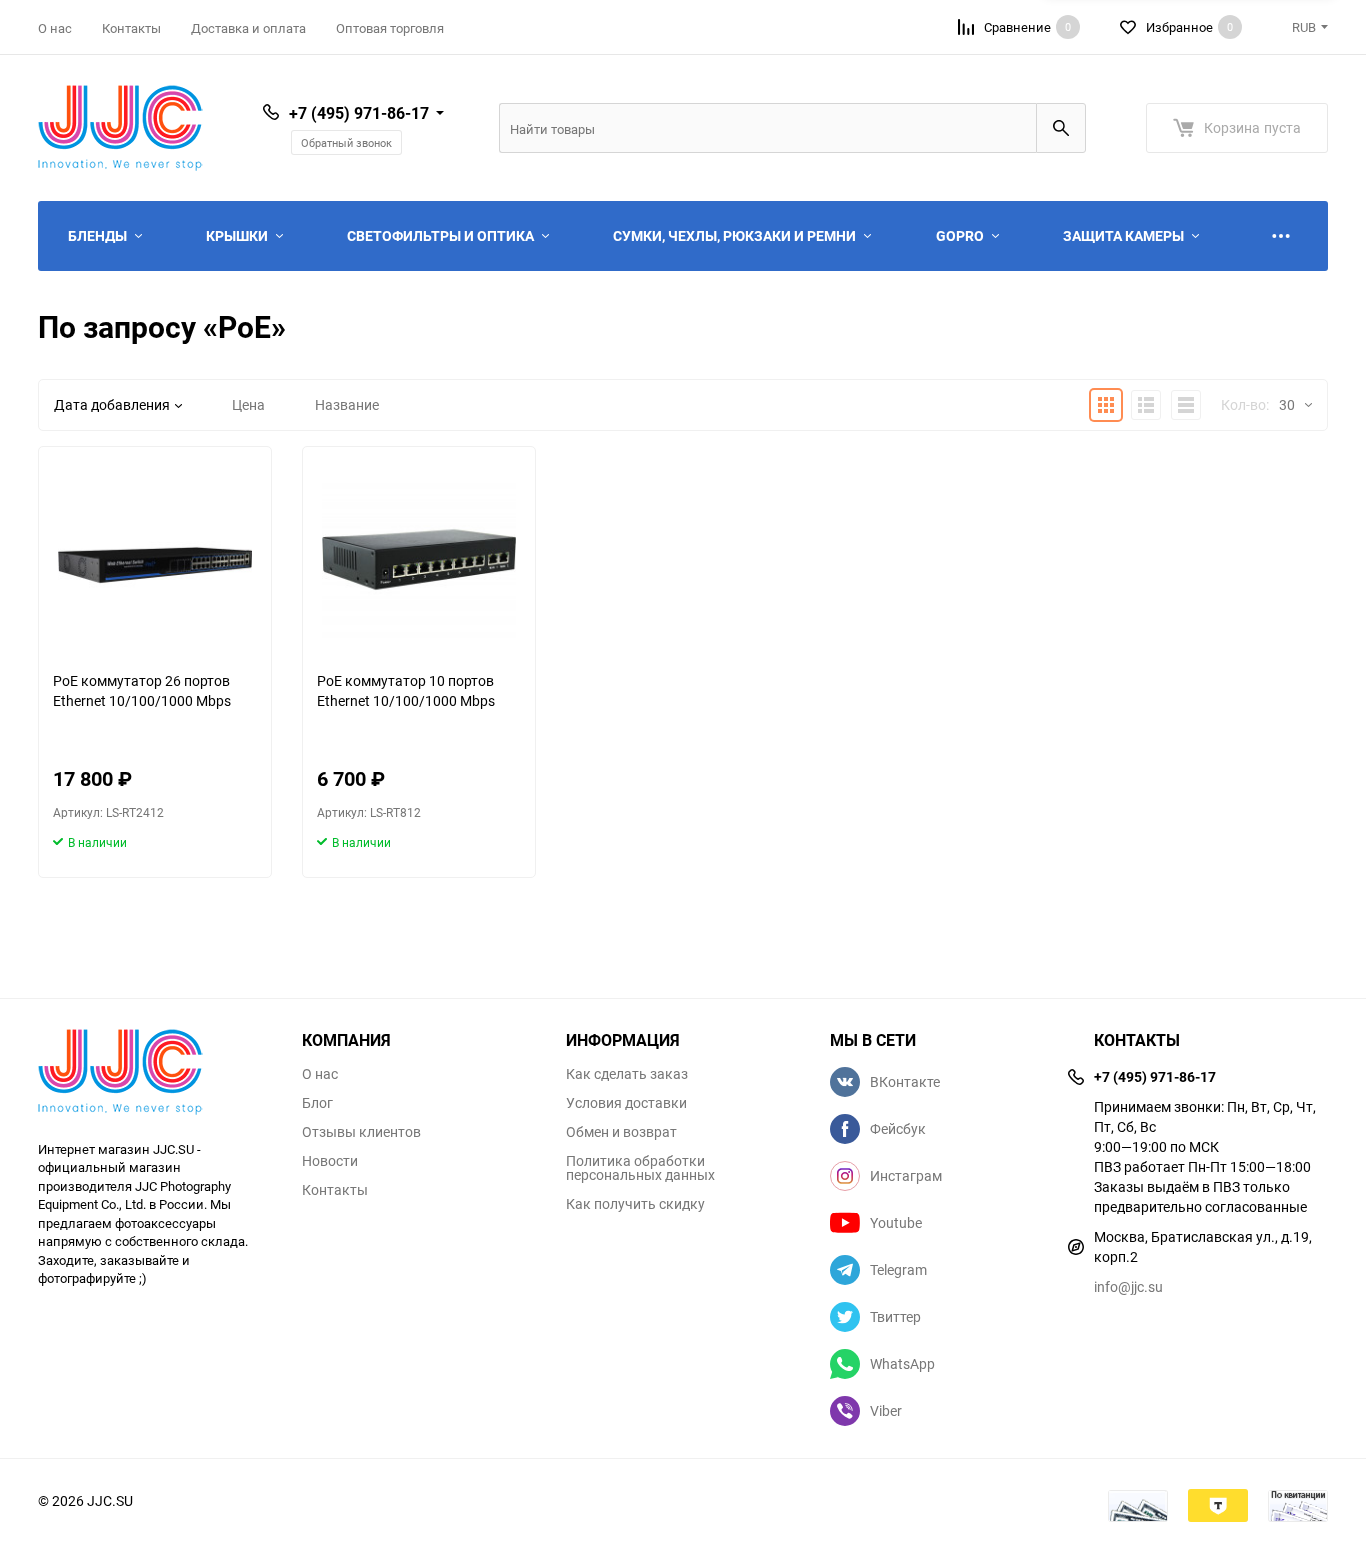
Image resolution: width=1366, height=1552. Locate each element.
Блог (317, 1103)
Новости (330, 1161)
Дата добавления (112, 404)
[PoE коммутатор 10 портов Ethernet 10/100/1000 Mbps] (419, 558)
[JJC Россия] (155, 1074)
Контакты (131, 28)
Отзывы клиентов (361, 1132)
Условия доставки (626, 1103)
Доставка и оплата (248, 28)
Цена (248, 404)
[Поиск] (1061, 128)
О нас (55, 28)
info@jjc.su (1128, 1286)
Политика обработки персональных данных (640, 1168)
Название (347, 404)
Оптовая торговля (390, 28)
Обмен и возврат (621, 1132)
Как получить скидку (635, 1204)
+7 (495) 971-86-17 (359, 113)
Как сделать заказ (627, 1074)
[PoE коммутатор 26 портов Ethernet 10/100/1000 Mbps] (155, 558)
